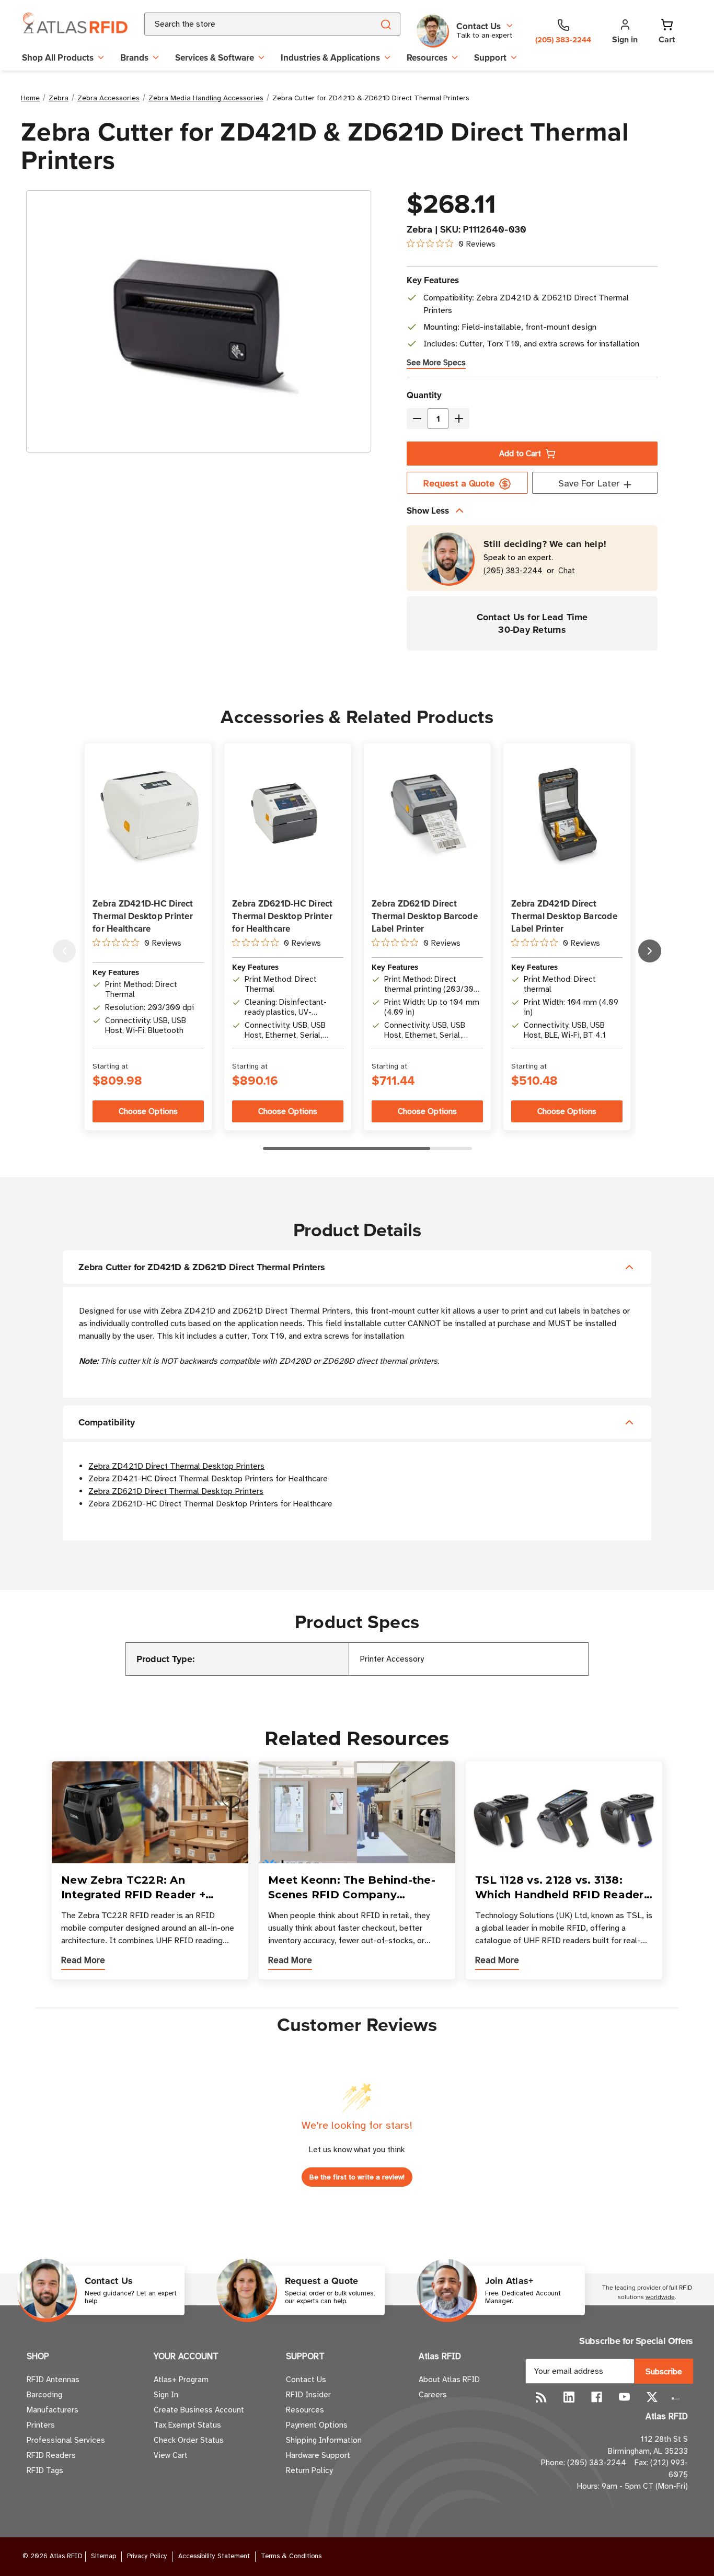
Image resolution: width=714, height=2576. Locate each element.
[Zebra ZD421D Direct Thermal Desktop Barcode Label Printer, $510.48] (567, 817)
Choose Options (148, 1111)
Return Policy (309, 2470)
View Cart (171, 2455)
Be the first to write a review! (357, 2177)
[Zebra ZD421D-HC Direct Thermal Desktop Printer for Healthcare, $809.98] (148, 816)
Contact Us (306, 2380)
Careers (433, 2395)
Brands (134, 57)
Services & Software (215, 57)
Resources (427, 57)
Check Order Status (189, 2440)
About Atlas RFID (449, 2380)
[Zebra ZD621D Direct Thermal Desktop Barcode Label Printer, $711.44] (427, 816)
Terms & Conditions (291, 2556)
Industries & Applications (330, 57)
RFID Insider (308, 2395)
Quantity (424, 395)
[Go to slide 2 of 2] (64, 951)
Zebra (419, 229)
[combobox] (246, 24)
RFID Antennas (53, 2380)
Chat (567, 571)
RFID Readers (51, 2455)
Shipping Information (324, 2440)
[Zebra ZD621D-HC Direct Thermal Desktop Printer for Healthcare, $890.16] (288, 816)
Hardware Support (318, 2455)
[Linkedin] (569, 2397)
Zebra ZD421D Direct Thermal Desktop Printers (176, 1466)
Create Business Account (199, 2410)
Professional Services (66, 2440)
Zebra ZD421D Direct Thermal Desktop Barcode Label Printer (564, 916)
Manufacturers (53, 2410)
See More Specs (436, 363)
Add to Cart (520, 454)
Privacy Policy (147, 2556)
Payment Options (317, 2425)
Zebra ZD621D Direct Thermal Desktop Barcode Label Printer (425, 916)
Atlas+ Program (181, 2380)
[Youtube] (624, 2397)
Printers (41, 2425)
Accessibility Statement (214, 2556)
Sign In (166, 2395)
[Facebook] (597, 2397)
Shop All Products (58, 57)
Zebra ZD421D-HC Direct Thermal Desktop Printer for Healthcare (143, 916)
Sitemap (103, 2556)
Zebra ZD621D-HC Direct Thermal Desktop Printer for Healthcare (283, 916)
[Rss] (541, 2397)
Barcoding (44, 2395)
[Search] (385, 24)
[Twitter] (652, 2397)
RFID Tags (45, 2470)
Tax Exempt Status (187, 2425)
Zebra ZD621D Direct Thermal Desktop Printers (176, 1491)
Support (490, 57)
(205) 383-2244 (513, 571)
